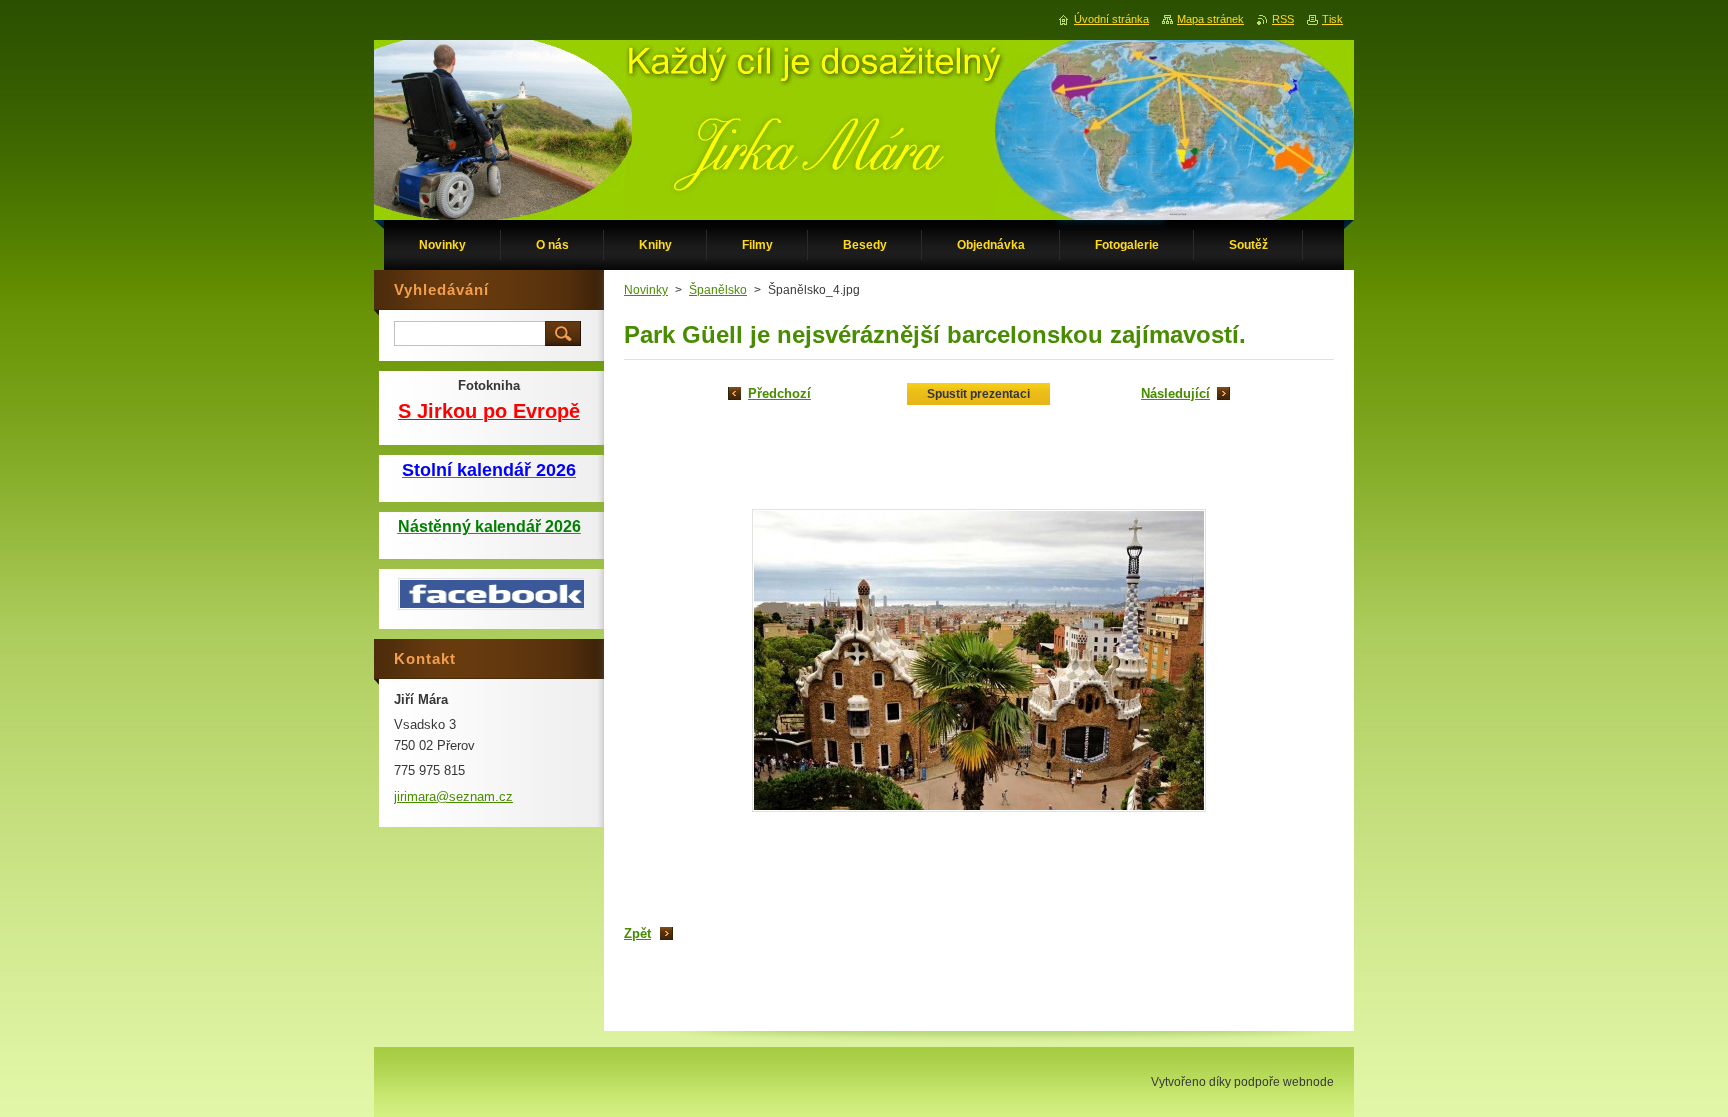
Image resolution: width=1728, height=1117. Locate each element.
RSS (1283, 19)
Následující (1175, 393)
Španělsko (718, 290)
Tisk (1332, 19)
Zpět (637, 933)
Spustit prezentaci (978, 394)
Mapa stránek (1210, 19)
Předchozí (779, 393)
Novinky (646, 290)
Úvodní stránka (1111, 19)
